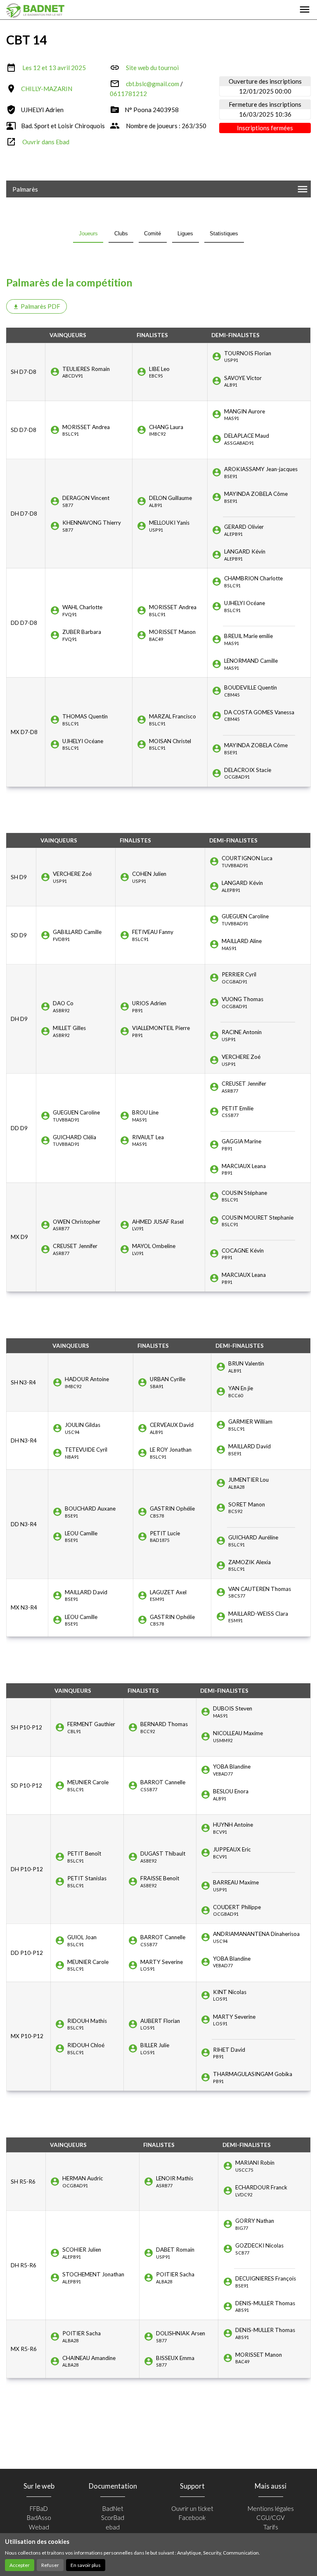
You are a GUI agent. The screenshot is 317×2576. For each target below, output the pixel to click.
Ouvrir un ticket (192, 2508)
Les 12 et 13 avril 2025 (54, 68)
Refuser (50, 2565)
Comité (153, 233)
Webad (39, 2527)
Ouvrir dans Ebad (46, 142)
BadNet (113, 2508)
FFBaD (39, 2508)
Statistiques (224, 233)
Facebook (192, 2517)
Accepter (20, 2565)
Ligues (185, 233)
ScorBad (113, 2517)
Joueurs (88, 233)
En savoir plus (86, 2565)
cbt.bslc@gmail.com (153, 84)
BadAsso (39, 2517)
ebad (113, 2527)
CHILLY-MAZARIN (47, 89)
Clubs (121, 233)
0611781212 (128, 94)
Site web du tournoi (152, 68)
